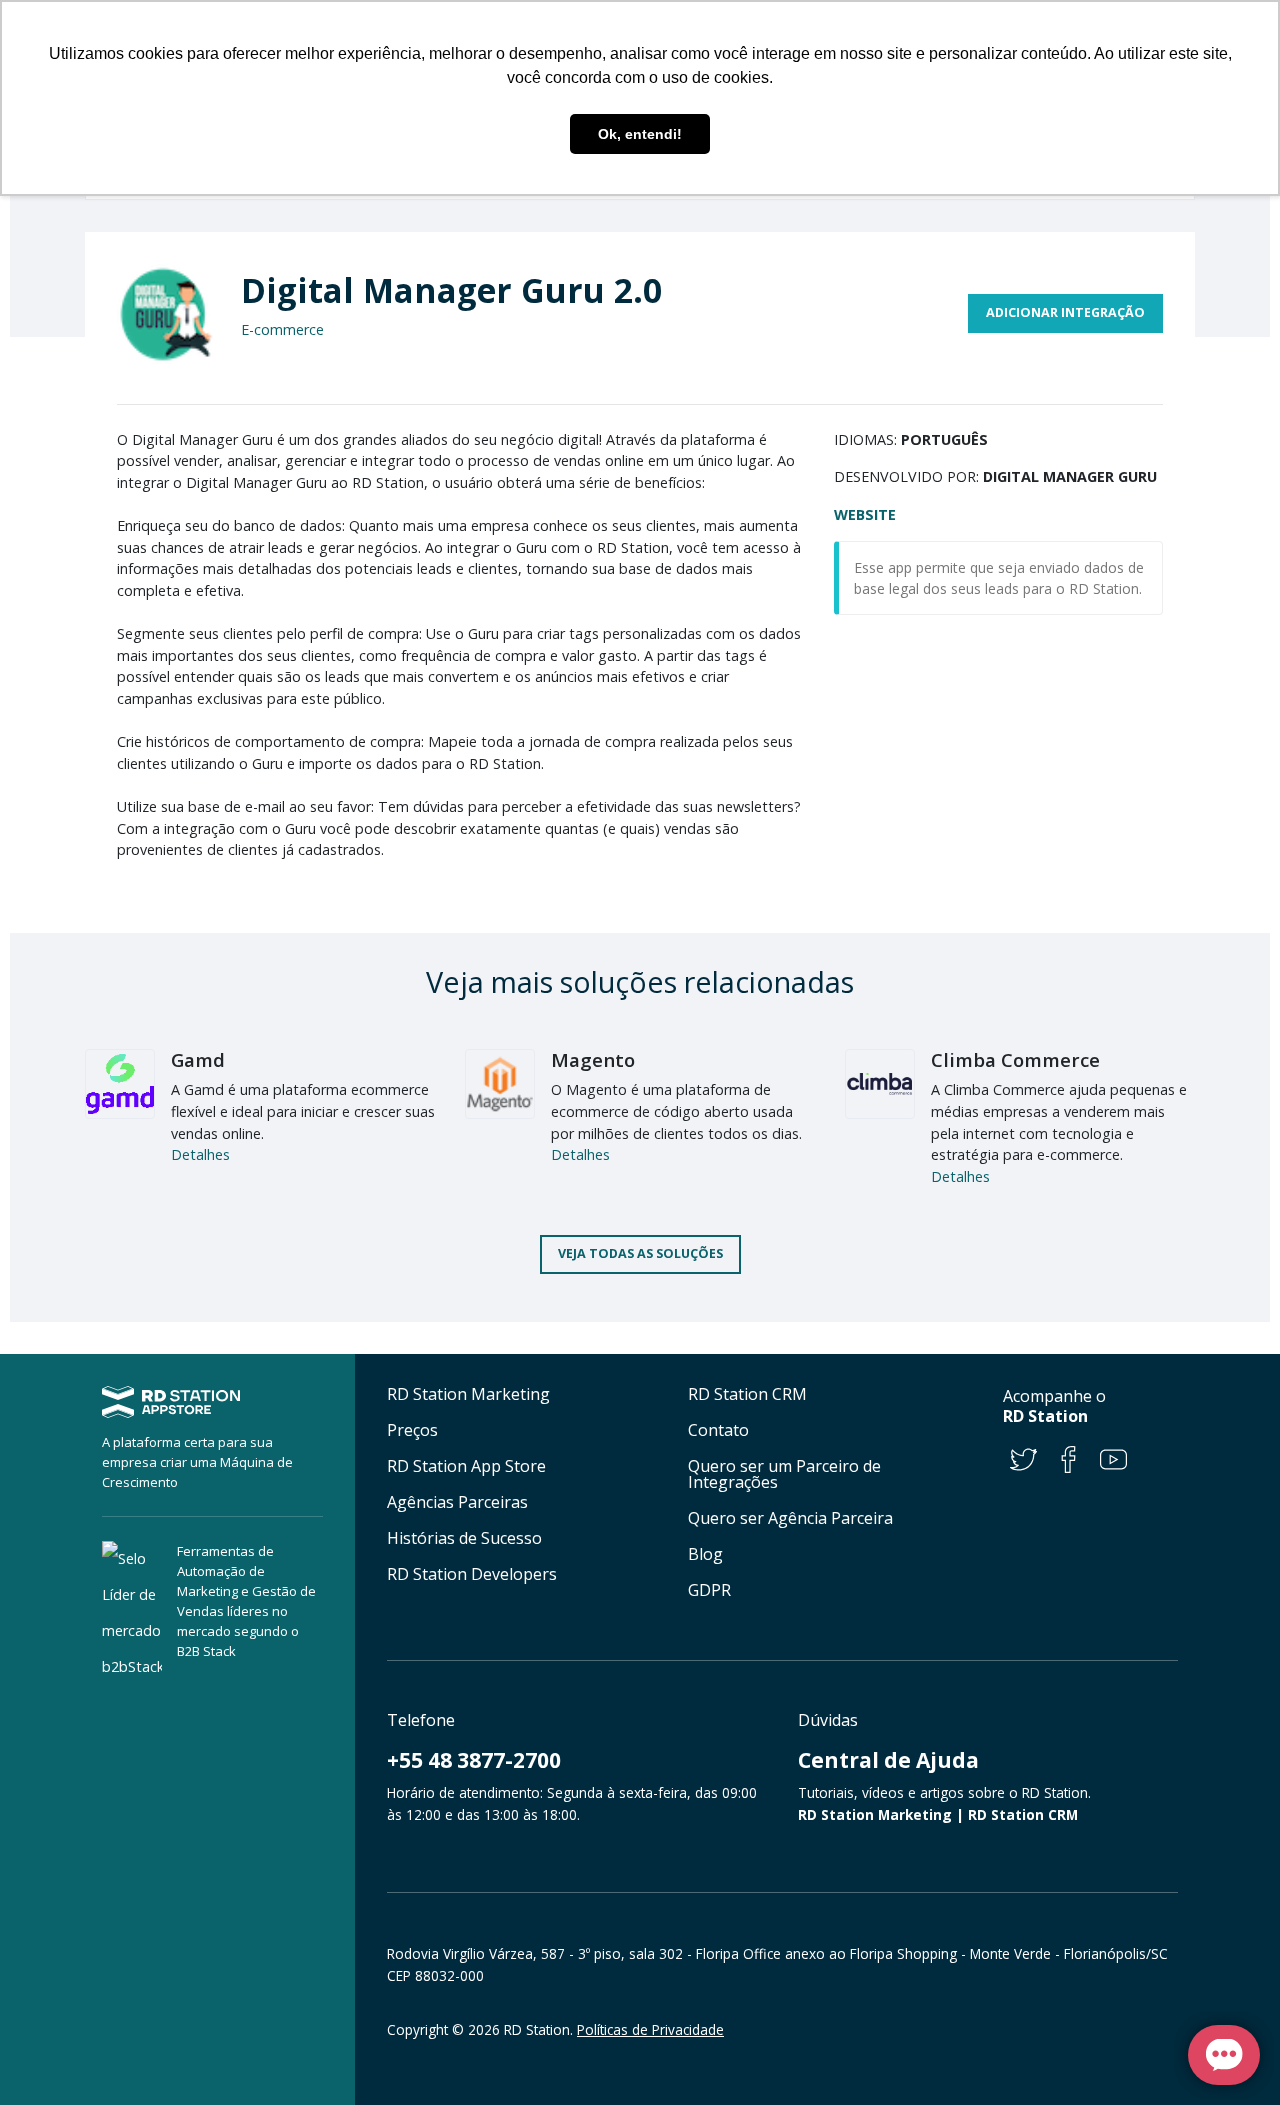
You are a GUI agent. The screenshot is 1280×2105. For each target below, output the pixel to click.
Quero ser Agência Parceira (790, 1518)
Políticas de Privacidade (650, 2029)
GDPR (709, 1590)
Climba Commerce (1015, 1059)
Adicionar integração (1065, 312)
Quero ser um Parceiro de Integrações (784, 1474)
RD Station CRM (747, 1394)
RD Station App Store (466, 1466)
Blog (705, 1554)
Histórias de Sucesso (464, 1538)
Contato (718, 1430)
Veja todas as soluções (640, 1253)
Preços (412, 1430)
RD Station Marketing (468, 1394)
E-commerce (282, 329)
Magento (593, 1059)
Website (865, 514)
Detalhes (200, 1154)
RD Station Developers (472, 1574)
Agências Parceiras (457, 1502)
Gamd (198, 1059)
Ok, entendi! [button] (640, 134)
